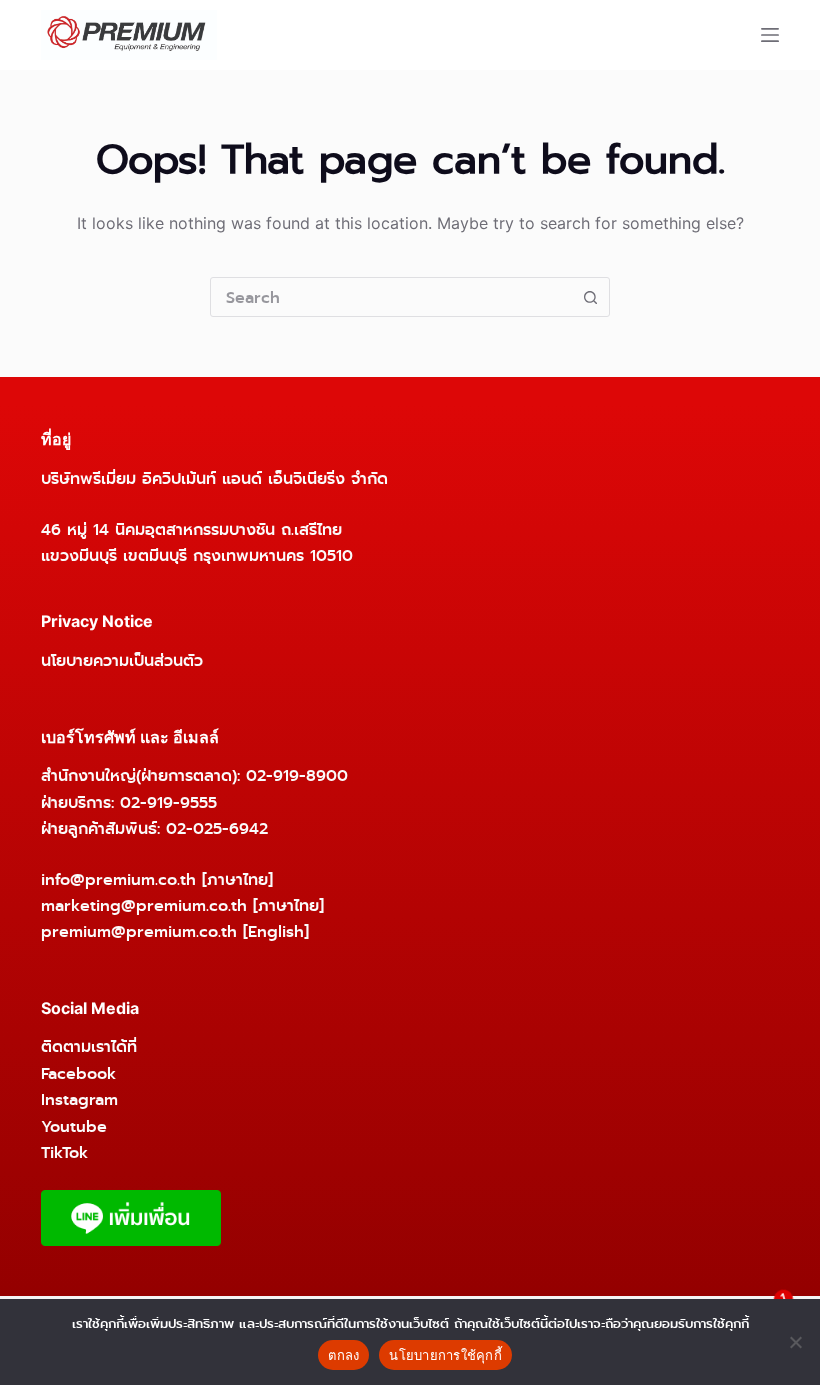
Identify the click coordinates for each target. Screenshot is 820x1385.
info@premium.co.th (118, 879)
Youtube (74, 1126)
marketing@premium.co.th (144, 905)
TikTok (64, 1152)
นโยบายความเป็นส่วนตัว (122, 660)
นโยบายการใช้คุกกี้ (445, 1355)
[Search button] (590, 297)
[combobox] (391, 297)
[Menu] (770, 35)
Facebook (78, 1073)
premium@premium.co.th (139, 931)
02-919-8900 (297, 775)
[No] (795, 1342)
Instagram (79, 1099)
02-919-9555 (168, 802)
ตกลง (343, 1355)
